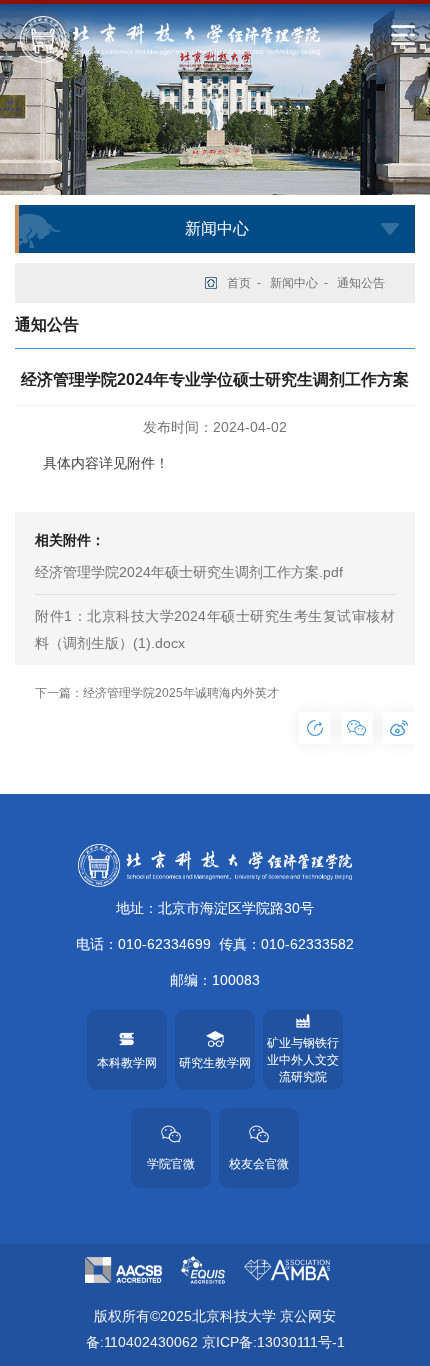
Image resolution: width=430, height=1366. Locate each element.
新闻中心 (294, 283)
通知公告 (361, 283)
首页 (239, 283)
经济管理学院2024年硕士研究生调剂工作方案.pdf (189, 572)
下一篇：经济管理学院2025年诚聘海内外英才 (157, 693)
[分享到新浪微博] (399, 728)
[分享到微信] (357, 728)
